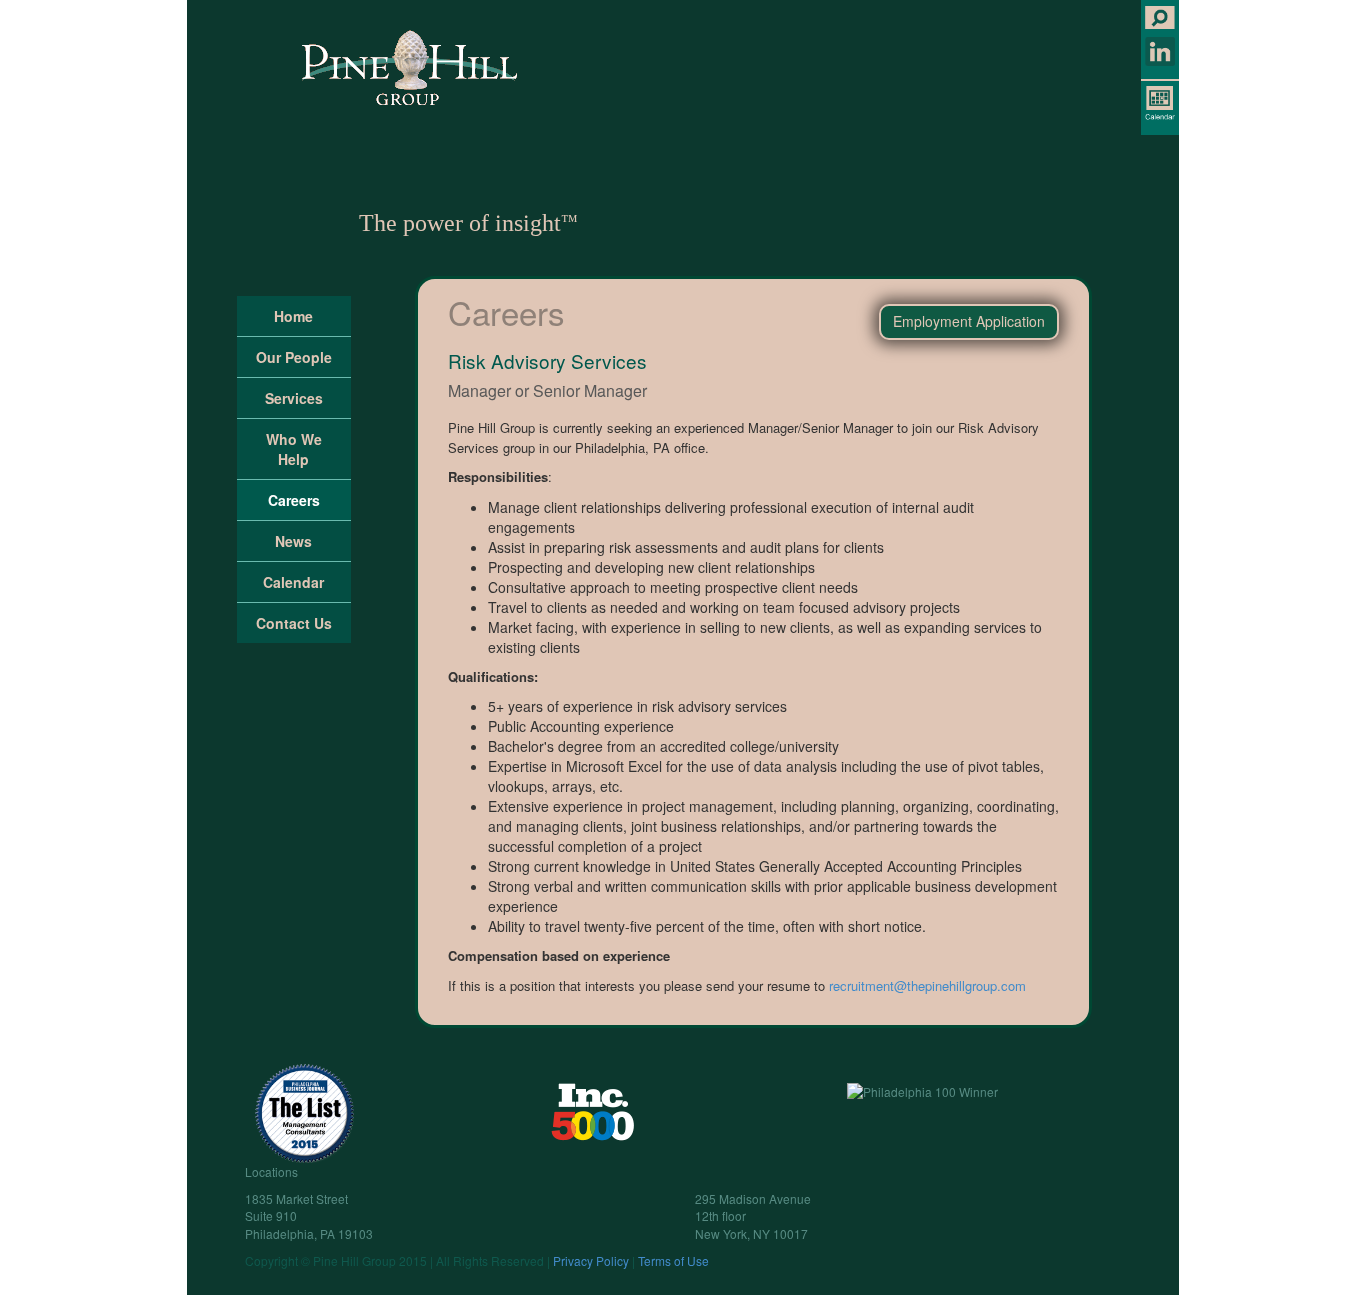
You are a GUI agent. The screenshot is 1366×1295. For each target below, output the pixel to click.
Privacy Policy (591, 1260)
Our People (294, 357)
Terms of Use (673, 1260)
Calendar (293, 582)
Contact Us (294, 623)
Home (293, 316)
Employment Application (969, 321)
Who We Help (294, 449)
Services (294, 398)
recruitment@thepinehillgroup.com (927, 985)
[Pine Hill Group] (409, 67)
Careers (506, 311)
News (293, 541)
